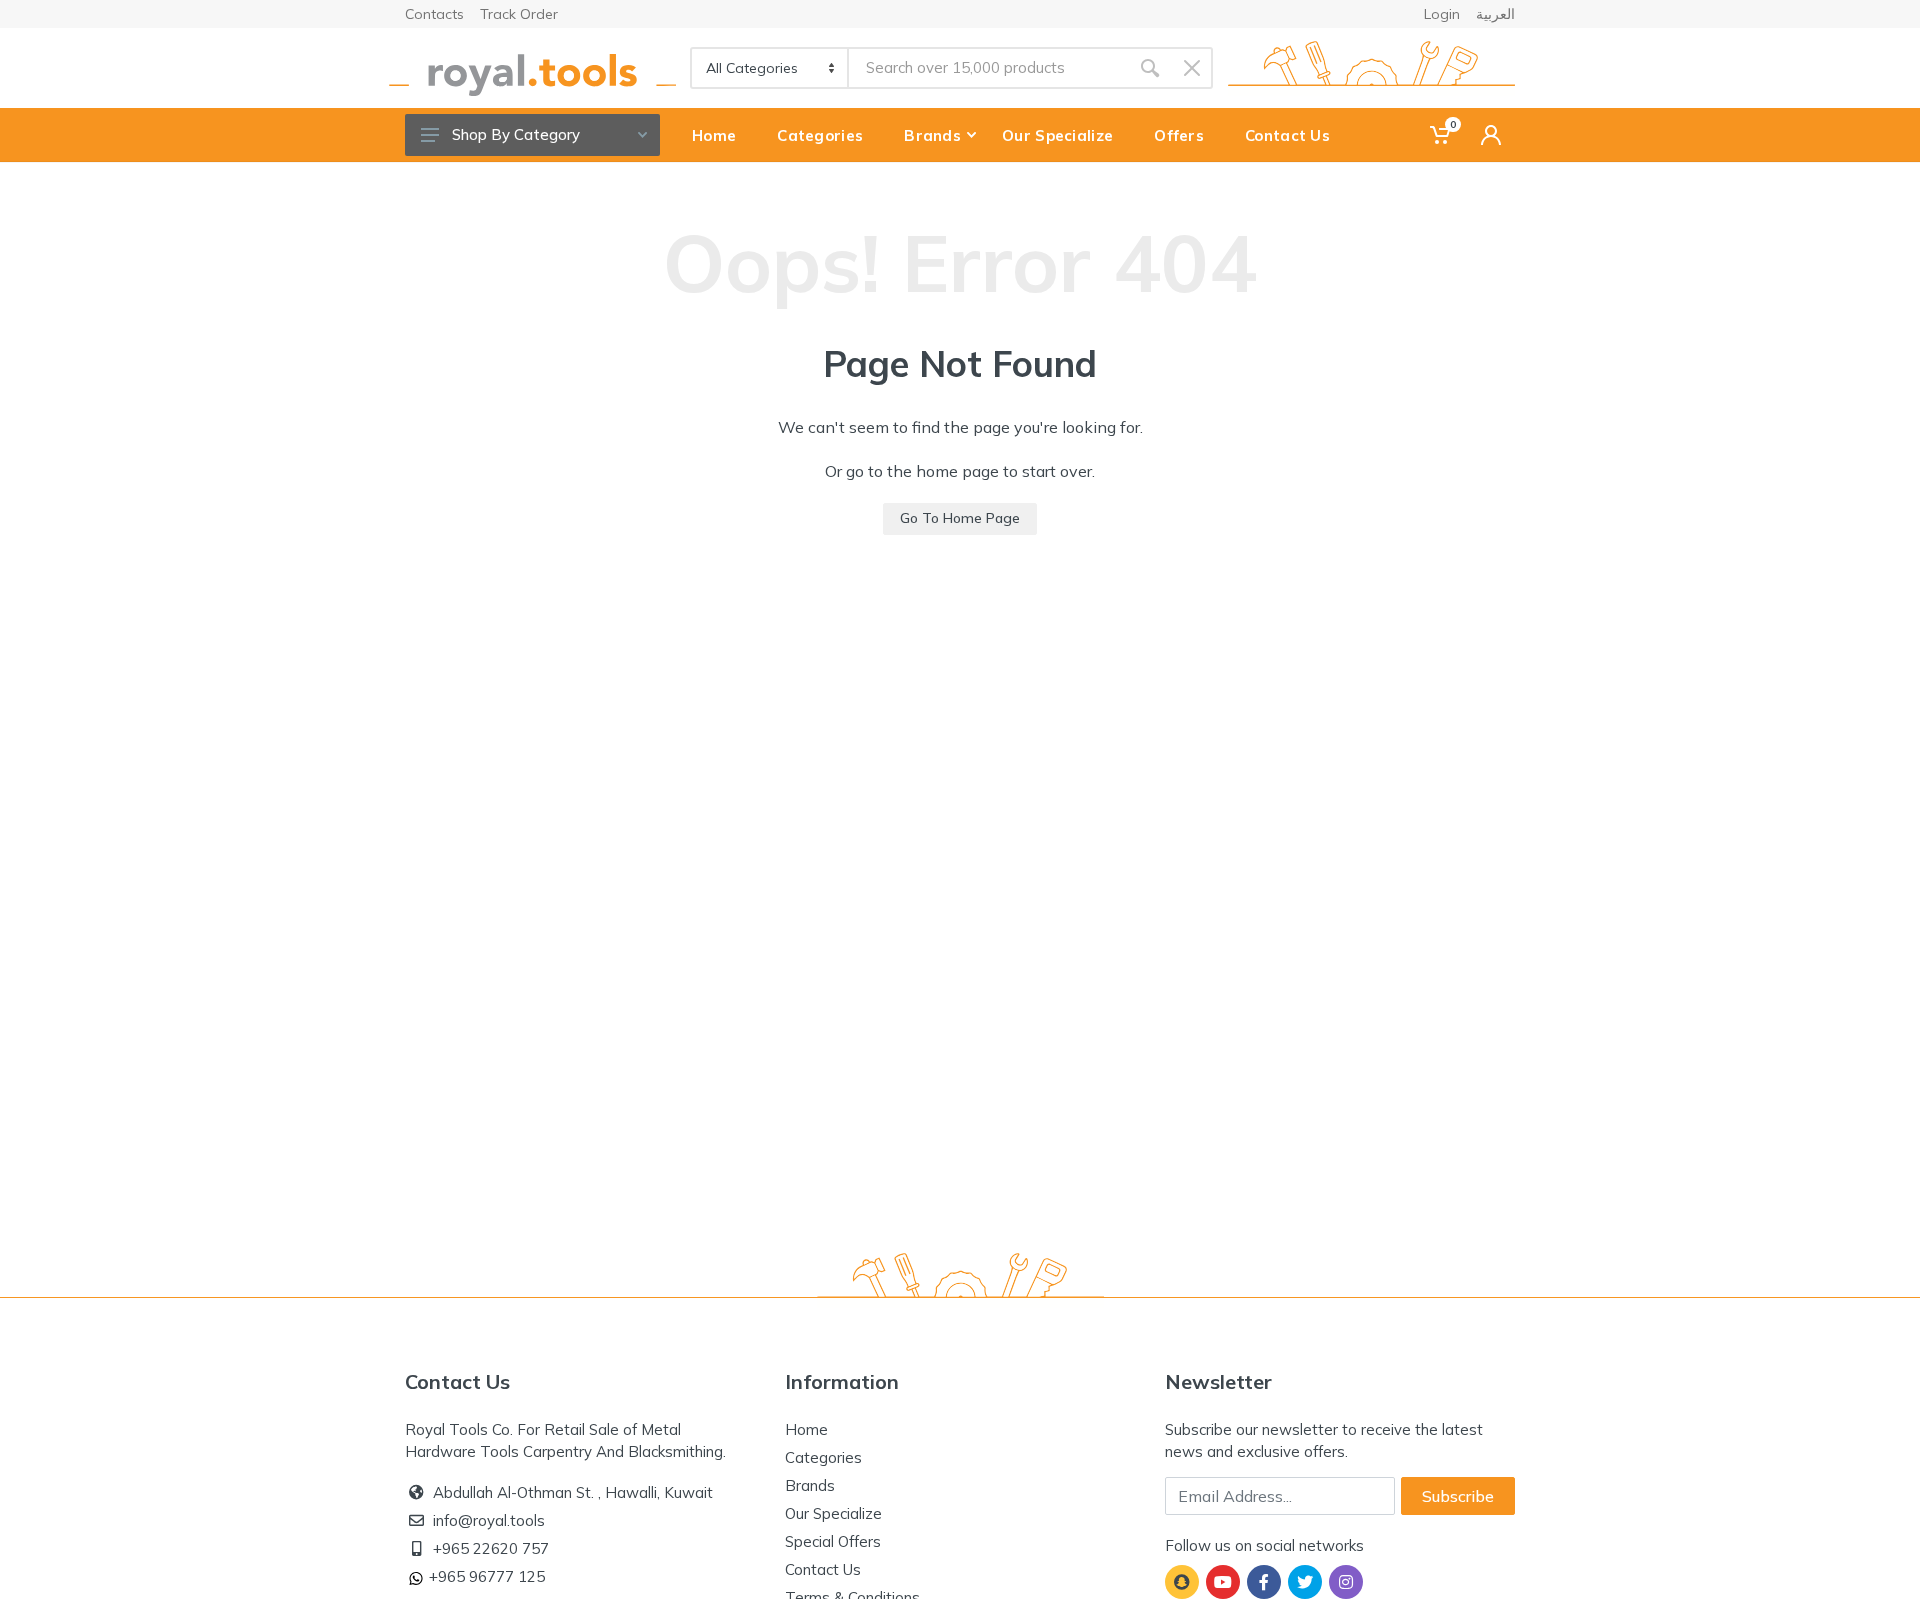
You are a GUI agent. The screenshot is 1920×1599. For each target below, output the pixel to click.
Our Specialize (833, 1513)
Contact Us (823, 1569)
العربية (1495, 14)
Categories (823, 1457)
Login (1442, 14)
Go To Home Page (960, 518)
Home (806, 1429)
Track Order (519, 14)
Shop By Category (516, 134)
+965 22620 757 (491, 1548)
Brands (810, 1485)
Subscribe (1458, 1496)
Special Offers (833, 1541)
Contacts (434, 14)
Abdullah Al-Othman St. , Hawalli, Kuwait (573, 1492)
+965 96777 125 (487, 1576)
